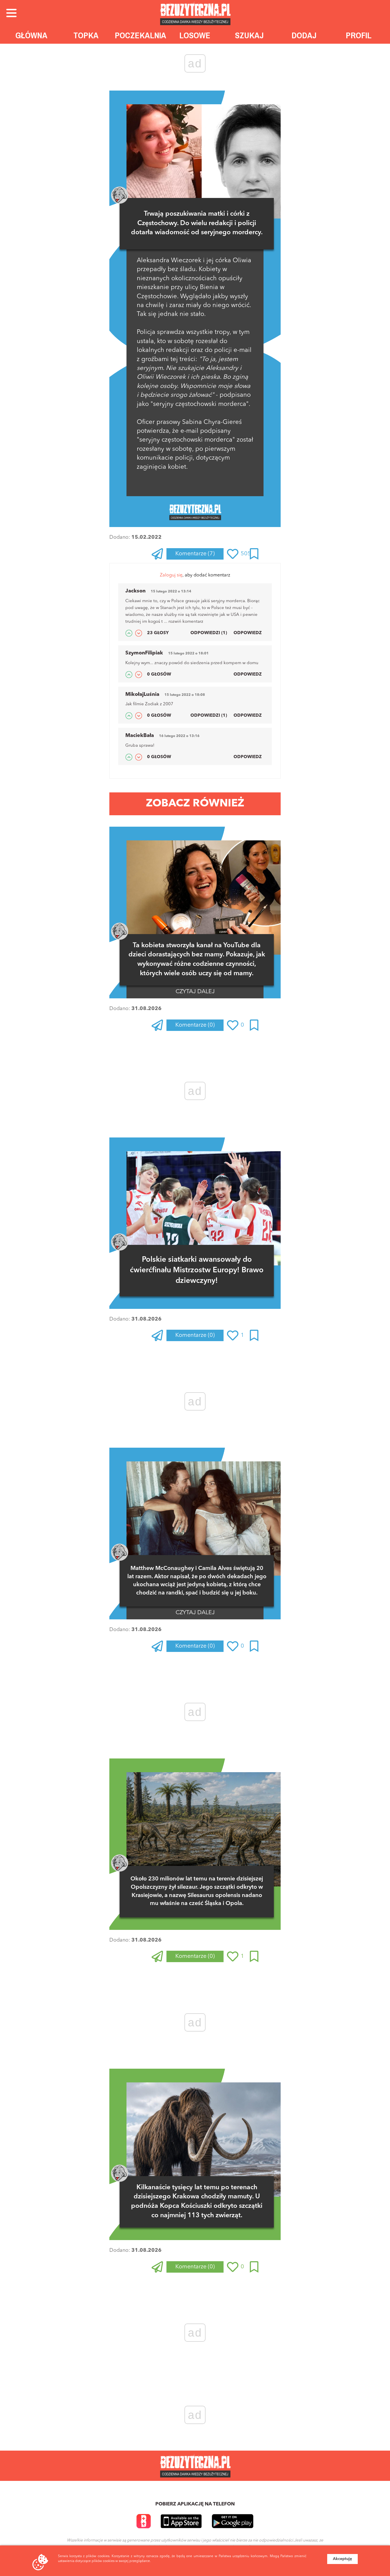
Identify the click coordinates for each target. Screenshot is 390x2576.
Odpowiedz (248, 633)
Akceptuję (342, 2559)
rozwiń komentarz (186, 622)
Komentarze (195, 554)
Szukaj (249, 35)
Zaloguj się (171, 575)
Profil (359, 35)
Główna (31, 35)
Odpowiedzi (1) (209, 633)
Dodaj (304, 35)
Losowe (195, 35)
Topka (86, 35)
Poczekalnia (140, 35)
